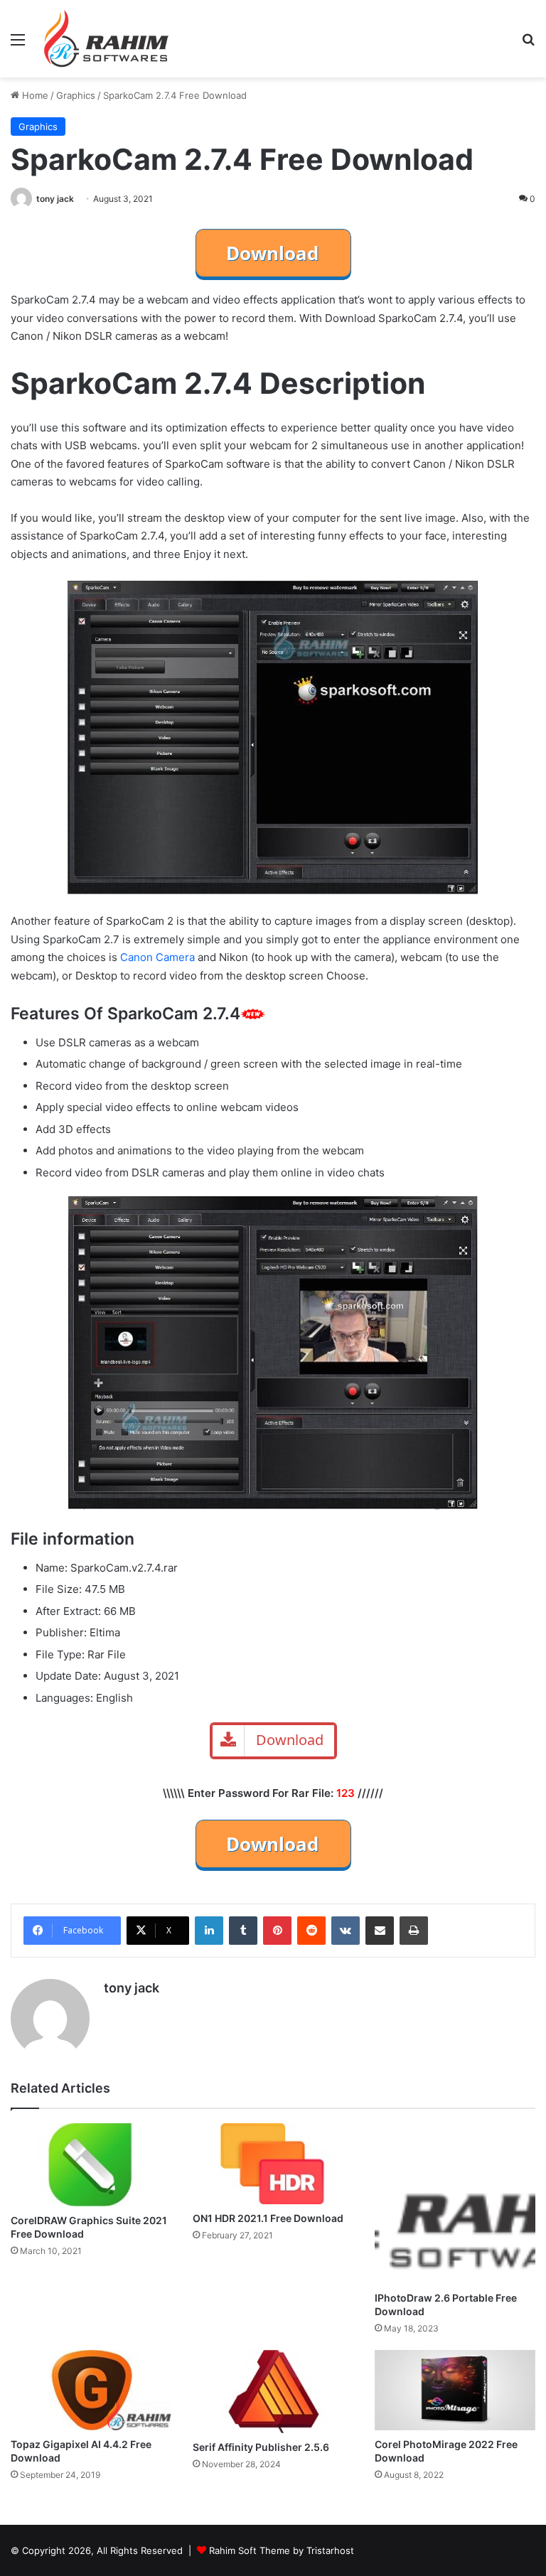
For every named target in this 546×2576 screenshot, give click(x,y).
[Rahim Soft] (107, 39)
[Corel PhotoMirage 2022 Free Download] (455, 2390)
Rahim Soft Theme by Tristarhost (282, 2550)
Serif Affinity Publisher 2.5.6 (261, 2447)
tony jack (55, 199)
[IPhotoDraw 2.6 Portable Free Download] (455, 2204)
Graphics (76, 95)
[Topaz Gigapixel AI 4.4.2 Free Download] (91, 2390)
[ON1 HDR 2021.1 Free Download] (273, 2164)
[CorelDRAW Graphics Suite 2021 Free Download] (91, 2164)
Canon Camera (157, 957)
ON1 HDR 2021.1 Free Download (268, 2218)
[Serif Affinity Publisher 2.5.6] (273, 2391)
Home (34, 95)
